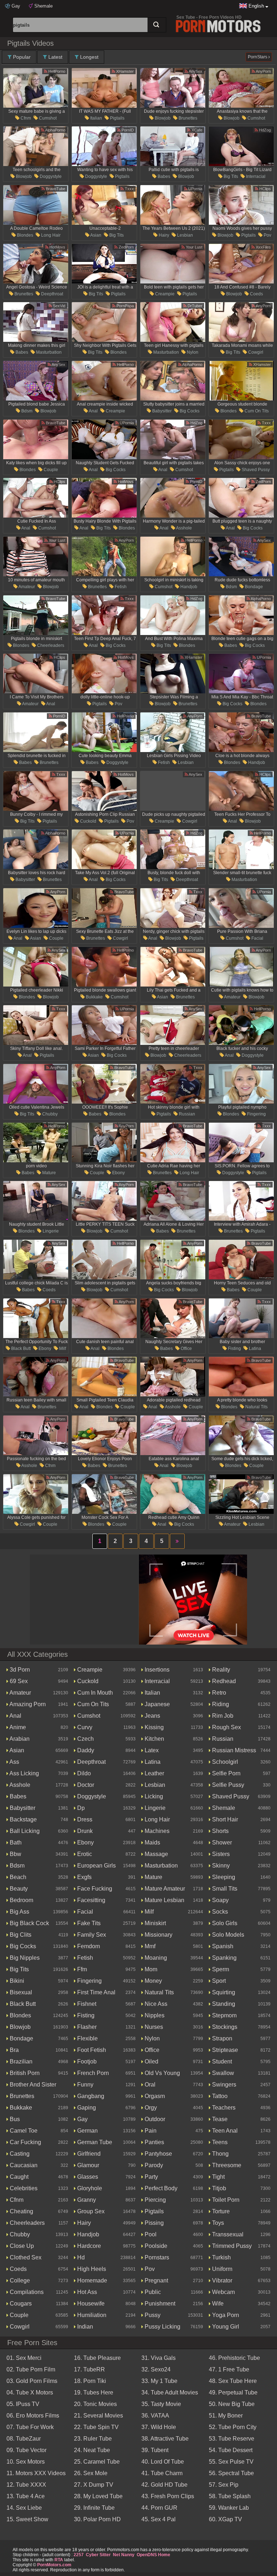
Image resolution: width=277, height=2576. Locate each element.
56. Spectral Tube (231, 2473)
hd (80, 2257)
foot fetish (91, 2050)
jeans (152, 1716)
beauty (18, 1889)
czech (85, 1739)
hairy (163, 235)
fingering (256, 1114)
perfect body (160, 2188)
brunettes (187, 118)
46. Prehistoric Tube (234, 2358)
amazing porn (27, 1704)
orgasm (154, 2096)
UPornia (195, 189)
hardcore (88, 2246)
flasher (86, 2027)
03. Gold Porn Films (32, 2381)
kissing (153, 1727)
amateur (26, 587)
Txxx (129, 189)
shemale (223, 1808)
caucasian (23, 2165)
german (87, 2131)
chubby (49, 1114)
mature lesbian (164, 1900)
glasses (87, 2177)
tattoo (219, 2096)
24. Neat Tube (92, 2450)
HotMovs (57, 247)
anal (93, 411)
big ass (19, 1912)
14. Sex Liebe (24, 2508)
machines (156, 1831)
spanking (224, 1958)
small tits (224, 1889)
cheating (21, 2211)
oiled (151, 2061)
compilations (26, 2292)
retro (218, 1693)
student (221, 2061)
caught (18, 2177)
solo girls (224, 1923)
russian (186, 1114)
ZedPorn (126, 247)
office (186, 1349)
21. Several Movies (98, 2416)
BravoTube (55, 189)
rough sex (226, 1727)
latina (254, 1349)
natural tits (256, 1407)
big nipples (24, 1958)
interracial (255, 176)
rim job (222, 1716)
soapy (220, 1900)
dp (80, 1808)
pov (267, 235)
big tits (230, 176)
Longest (89, 57)
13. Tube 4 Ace (26, 2496)
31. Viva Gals (159, 2358)
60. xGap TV (225, 2519)
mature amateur (164, 1889)
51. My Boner (226, 2416)
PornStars (258, 57)
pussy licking (162, 2327)
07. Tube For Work (30, 2427)
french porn (92, 2073)
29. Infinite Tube (94, 2508)
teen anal (224, 2131)
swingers (223, 2085)
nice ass (155, 2004)
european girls (96, 1866)
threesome (226, 2165)
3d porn (19, 1670)
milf (62, 1349)
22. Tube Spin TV (96, 2427)
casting (19, 2154)
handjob (188, 587)
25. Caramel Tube (97, 2462)
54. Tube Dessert (231, 2450)
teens (219, 2142)
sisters (220, 1854)
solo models (227, 1935)
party (151, 2177)
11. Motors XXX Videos (36, 2473)
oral (149, 2085)
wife (217, 2304)
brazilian (20, 2061)
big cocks (189, 411)
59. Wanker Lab (229, 2508)
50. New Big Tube (232, 2404)
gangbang (90, 2096)
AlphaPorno (55, 130)
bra (14, 2050)
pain (150, 2131)
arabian (19, 1739)
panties (154, 2142)
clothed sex (25, 2257)
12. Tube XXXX (26, 2485)
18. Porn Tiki (90, 2381)
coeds (256, 294)
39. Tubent (155, 2450)
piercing (155, 2200)
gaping (86, 2108)
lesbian (184, 235)
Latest (55, 57)
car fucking (25, 2142)
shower (221, 1842)
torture (220, 2211)
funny (85, 2085)
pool (150, 2234)
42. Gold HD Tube (164, 2485)
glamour (87, 2165)
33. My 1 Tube (159, 2381)
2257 (79, 2555)
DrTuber (194, 306)
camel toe (23, 2131)
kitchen (154, 1739)
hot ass (86, 2292)
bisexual (20, 1992)
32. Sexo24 (156, 2369)
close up (21, 2246)
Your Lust (194, 247)
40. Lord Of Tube (163, 2462)
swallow (222, 2073)
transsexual (227, 2234)
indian (84, 2327)
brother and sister (32, 2085)
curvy (84, 1727)
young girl (225, 2327)
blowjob (162, 118)
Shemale (43, 6)
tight (218, 2177)
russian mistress (233, 1750)
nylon (192, 352)
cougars (20, 2304)
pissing (153, 2223)
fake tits (88, 1923)
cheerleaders (50, 645)
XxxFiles (263, 247)
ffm (81, 1969)
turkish (221, 2257)
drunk (84, 1831)
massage (156, 1854)
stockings (224, 2027)
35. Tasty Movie (161, 2404)
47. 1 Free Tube (229, 2369)
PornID (127, 130)
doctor (85, 1785)
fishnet (86, 2004)
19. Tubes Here (94, 2392)
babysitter (161, 411)
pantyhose (158, 2154)
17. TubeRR (89, 2369)
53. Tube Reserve (232, 2439)
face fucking (94, 1889)
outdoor (154, 2119)
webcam (223, 2292)
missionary (158, 1935)
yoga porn (225, 2315)
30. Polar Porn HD (97, 2519)
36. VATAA (155, 2416)
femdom (88, 1946)
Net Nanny (124, 2555)
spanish (222, 1946)
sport (218, 1981)
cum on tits (256, 411)
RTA (59, 2560)
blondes (25, 235)
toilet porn (225, 2200)
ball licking (24, 1831)
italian (96, 118)
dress (84, 1819)
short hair (224, 1819)
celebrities (23, 2188)
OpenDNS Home (153, 2555)
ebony (118, 1173)
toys (217, 2223)
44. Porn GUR (159, 2508)
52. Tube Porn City (233, 2427)
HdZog (264, 130)
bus (14, 2119)
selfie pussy (227, 1785)
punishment (159, 2304)
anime (17, 1727)
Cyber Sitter (98, 2555)
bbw (15, 1854)
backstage (23, 1819)
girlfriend (88, 2154)
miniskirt (155, 1923)
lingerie (50, 1231)
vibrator (221, 2280)
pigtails (117, 118)
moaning (155, 1958)
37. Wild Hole (159, 2427)
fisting (234, 1349)
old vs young (162, 2073)
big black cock (29, 1923)
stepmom (224, 2015)
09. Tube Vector (27, 2450)
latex (151, 1750)
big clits (20, 1935)
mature (49, 1173)
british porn (24, 2073)
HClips (265, 189)
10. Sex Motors (26, 2462)
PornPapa (125, 306)
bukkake (94, 997)
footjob (86, 2061)
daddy (85, 1750)
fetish (120, 587)
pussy (152, 2315)
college (19, 2280)
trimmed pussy (231, 2246)
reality (220, 1670)
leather (154, 1773)
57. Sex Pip (224, 2485)
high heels (91, 2269)
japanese (157, 1704)
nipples (154, 2015)
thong (220, 2154)
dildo (83, 1773)
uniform (221, 2269)
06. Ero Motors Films (33, 2416)
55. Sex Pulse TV (231, 2462)
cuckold (88, 821)
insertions (156, 1670)
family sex (91, 1935)
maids (152, 1842)
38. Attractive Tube (165, 2439)
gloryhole (89, 2188)
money (153, 1981)
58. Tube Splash (230, 2496)
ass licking (24, 1773)
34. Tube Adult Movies (170, 2392)
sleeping (223, 1877)
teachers (223, 2108)
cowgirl (255, 352)
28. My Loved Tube (98, 2496)
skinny (220, 1866)
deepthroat (52, 294)
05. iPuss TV (23, 2404)
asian (95, 235)
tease (219, 2119)
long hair (50, 235)
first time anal (96, 1992)
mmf (149, 1946)
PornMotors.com (54, 2565)
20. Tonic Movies (95, 2404)
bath (15, 1842)
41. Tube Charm (162, 2473)
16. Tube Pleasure (97, 2358)
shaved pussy (255, 470)
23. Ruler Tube (93, 2439)
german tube (94, 2142)
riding (220, 1704)
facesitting (91, 1900)
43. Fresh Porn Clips (168, 2496)
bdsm (26, 411)
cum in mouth (94, 1693)
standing (223, 2004)
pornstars (156, 2257)
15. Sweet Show (27, 2519)
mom (150, 1969)
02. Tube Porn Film (31, 2369)
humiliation (91, 2315)
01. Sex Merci (24, 2358)
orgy (150, 2108)
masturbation (48, 352)
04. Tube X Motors (30, 2392)
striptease (224, 2050)
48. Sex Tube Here (233, 2381)
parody (153, 2165)
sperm (220, 1969)
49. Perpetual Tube (233, 2392)
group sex (90, 2211)
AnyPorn (263, 71)
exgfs (84, 1877)
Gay (15, 6)
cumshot (47, 118)
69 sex (18, 1681)
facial (257, 938)
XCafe (196, 130)
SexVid (59, 306)
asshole (184, 528)
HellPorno (56, 71)
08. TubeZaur (24, 2439)
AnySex (195, 71)
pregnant (156, 2280)
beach (17, 1877)
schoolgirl (224, 1762)
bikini (16, 1981)
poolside (155, 2246)
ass (14, 1762)
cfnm (25, 118)
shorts (220, 1831)
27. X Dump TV (94, 2485)
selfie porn (226, 1773)
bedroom (21, 1900)
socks (219, 1912)
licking (153, 1796)
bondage (253, 587)
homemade (91, 2280)
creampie (164, 294)
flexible (87, 2038)
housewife (90, 2304)
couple (50, 470)
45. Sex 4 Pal (159, 2519)
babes (163, 176)
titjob (218, 2188)
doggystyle (50, 176)
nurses (153, 2027)
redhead (223, 1681)
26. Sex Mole (91, 2473)
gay (82, 2119)
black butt (20, 1349)
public (152, 2292)
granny (86, 2200)
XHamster (124, 71)
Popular (21, 57)
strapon (221, 2038)
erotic (84, 1854)
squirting (223, 1992)
